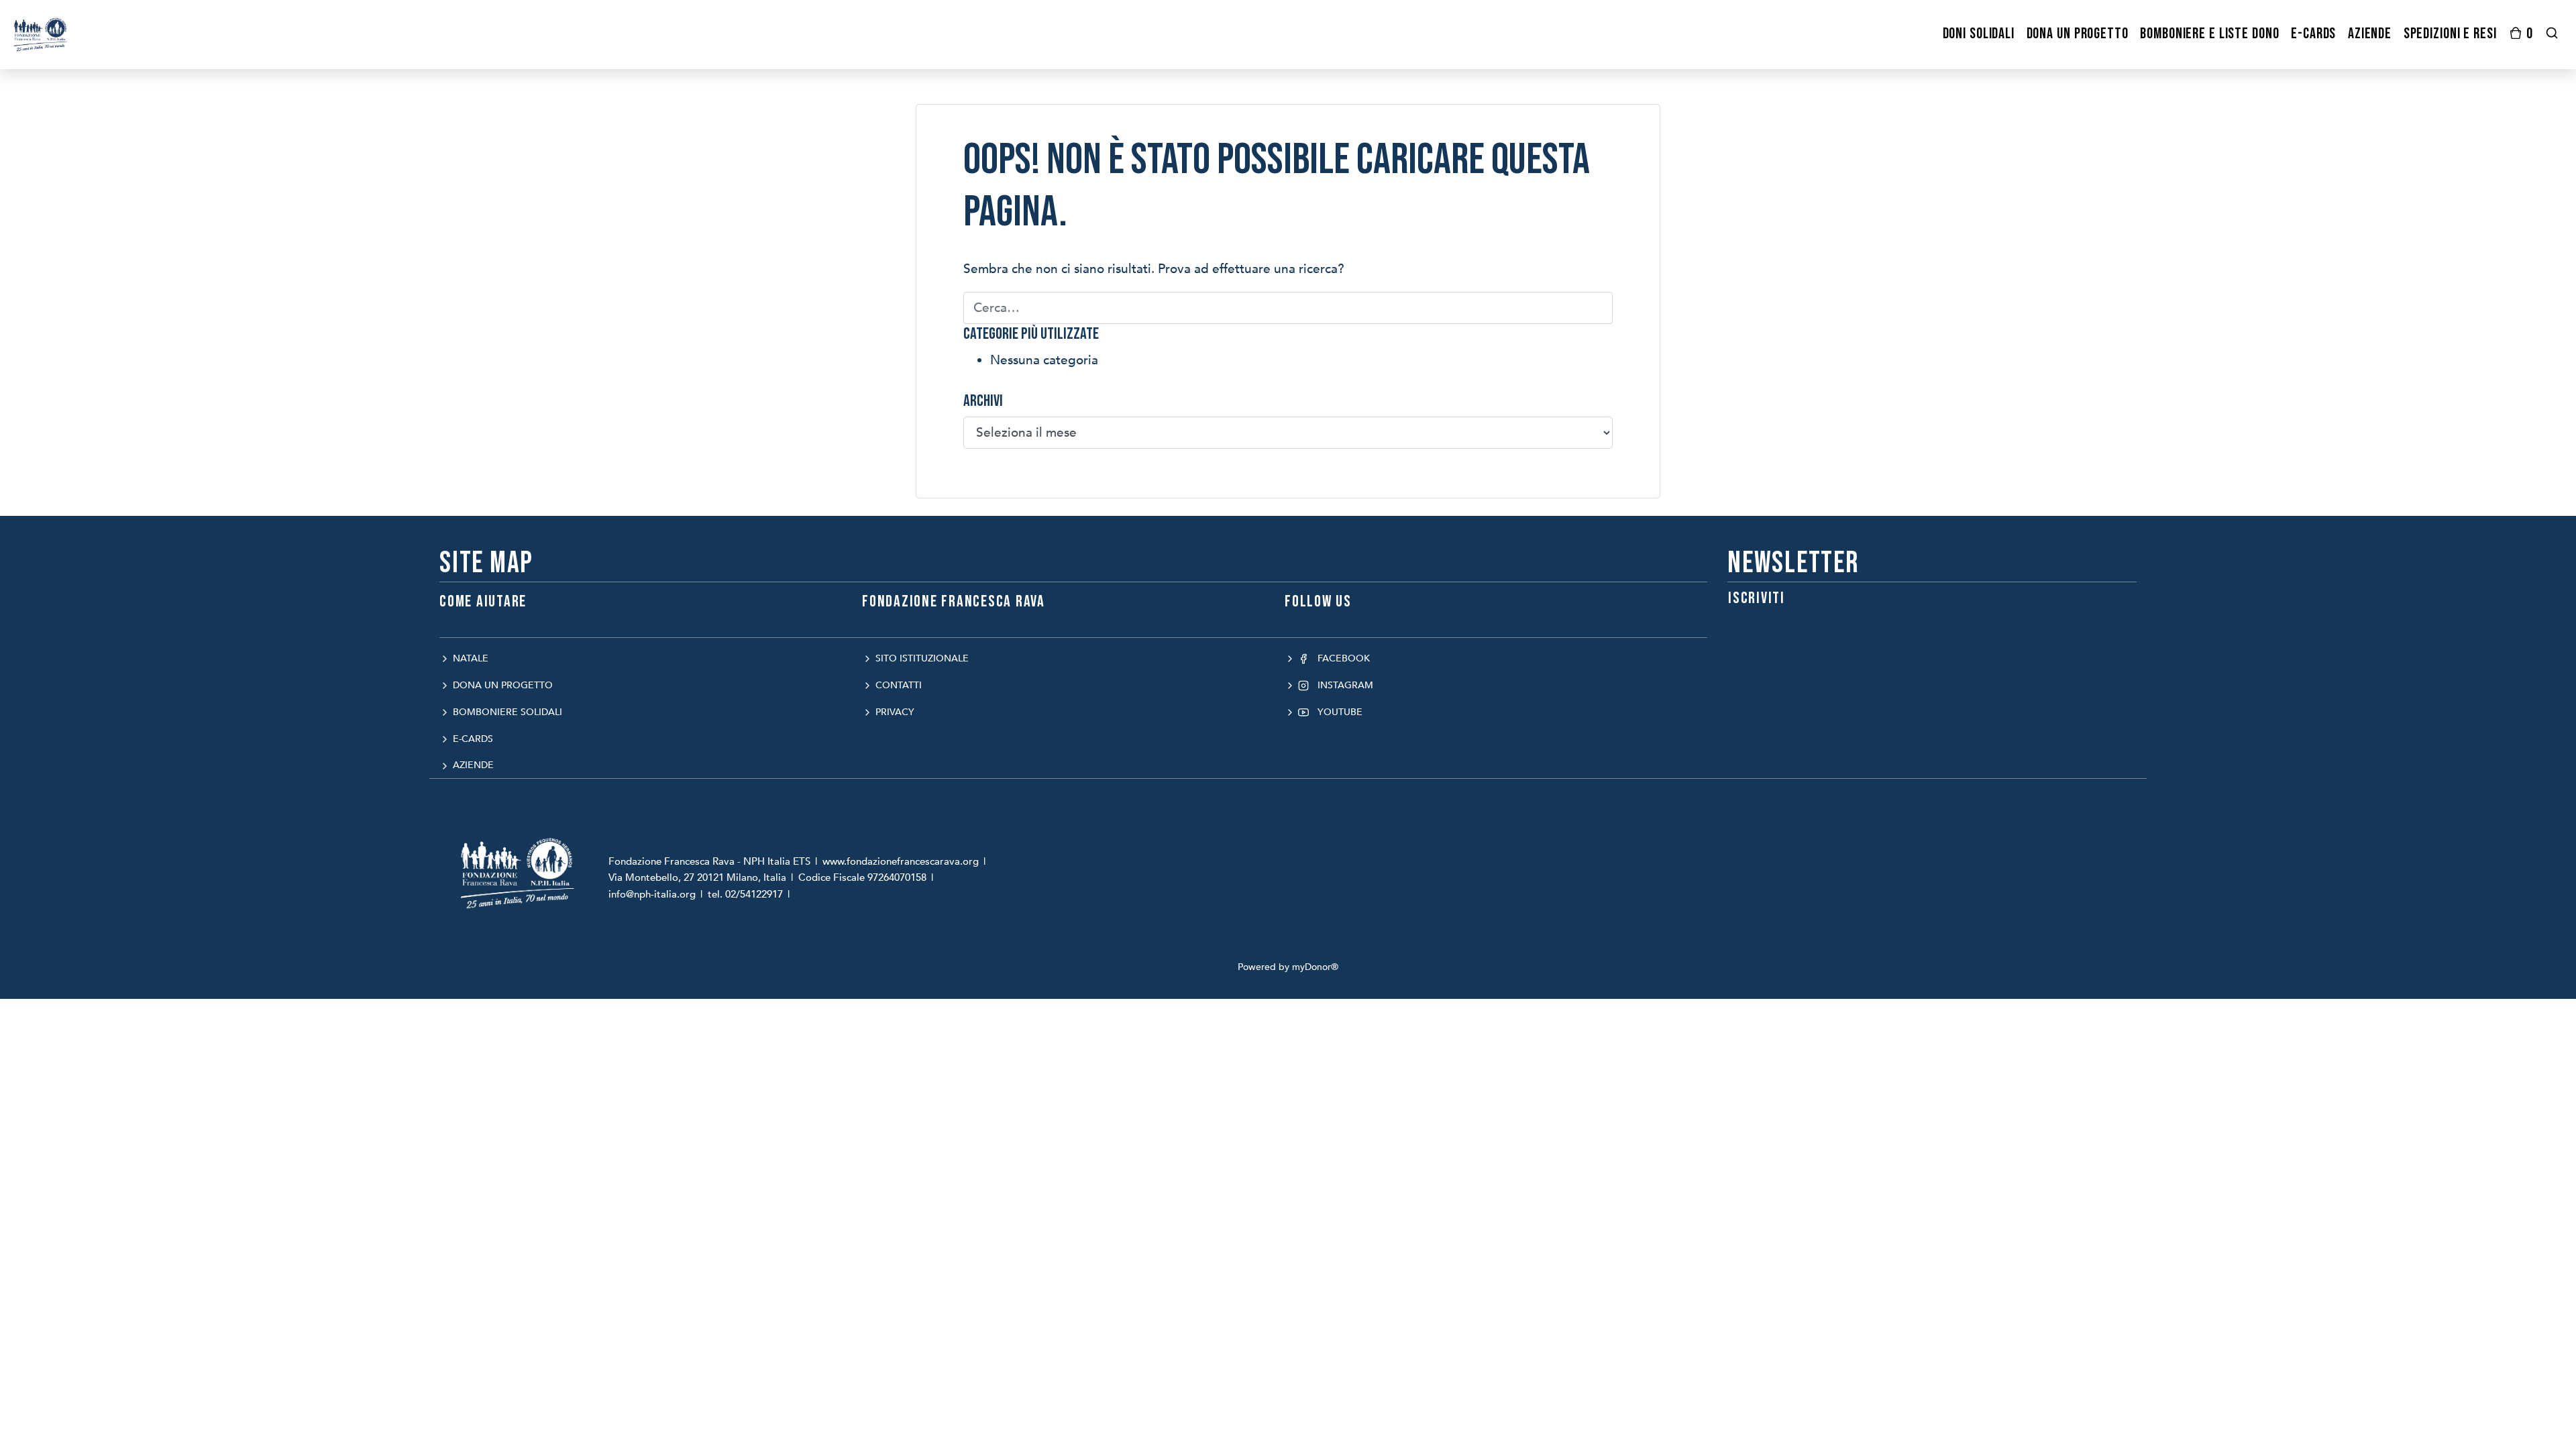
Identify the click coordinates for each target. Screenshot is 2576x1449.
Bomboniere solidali (506, 712)
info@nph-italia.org (652, 894)
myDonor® (1315, 967)
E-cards (472, 739)
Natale (469, 658)
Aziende (472, 765)
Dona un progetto (501, 685)
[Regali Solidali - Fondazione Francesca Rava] (41, 34)
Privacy (894, 712)
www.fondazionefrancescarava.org (901, 861)
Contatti (897, 685)
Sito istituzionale (921, 658)
